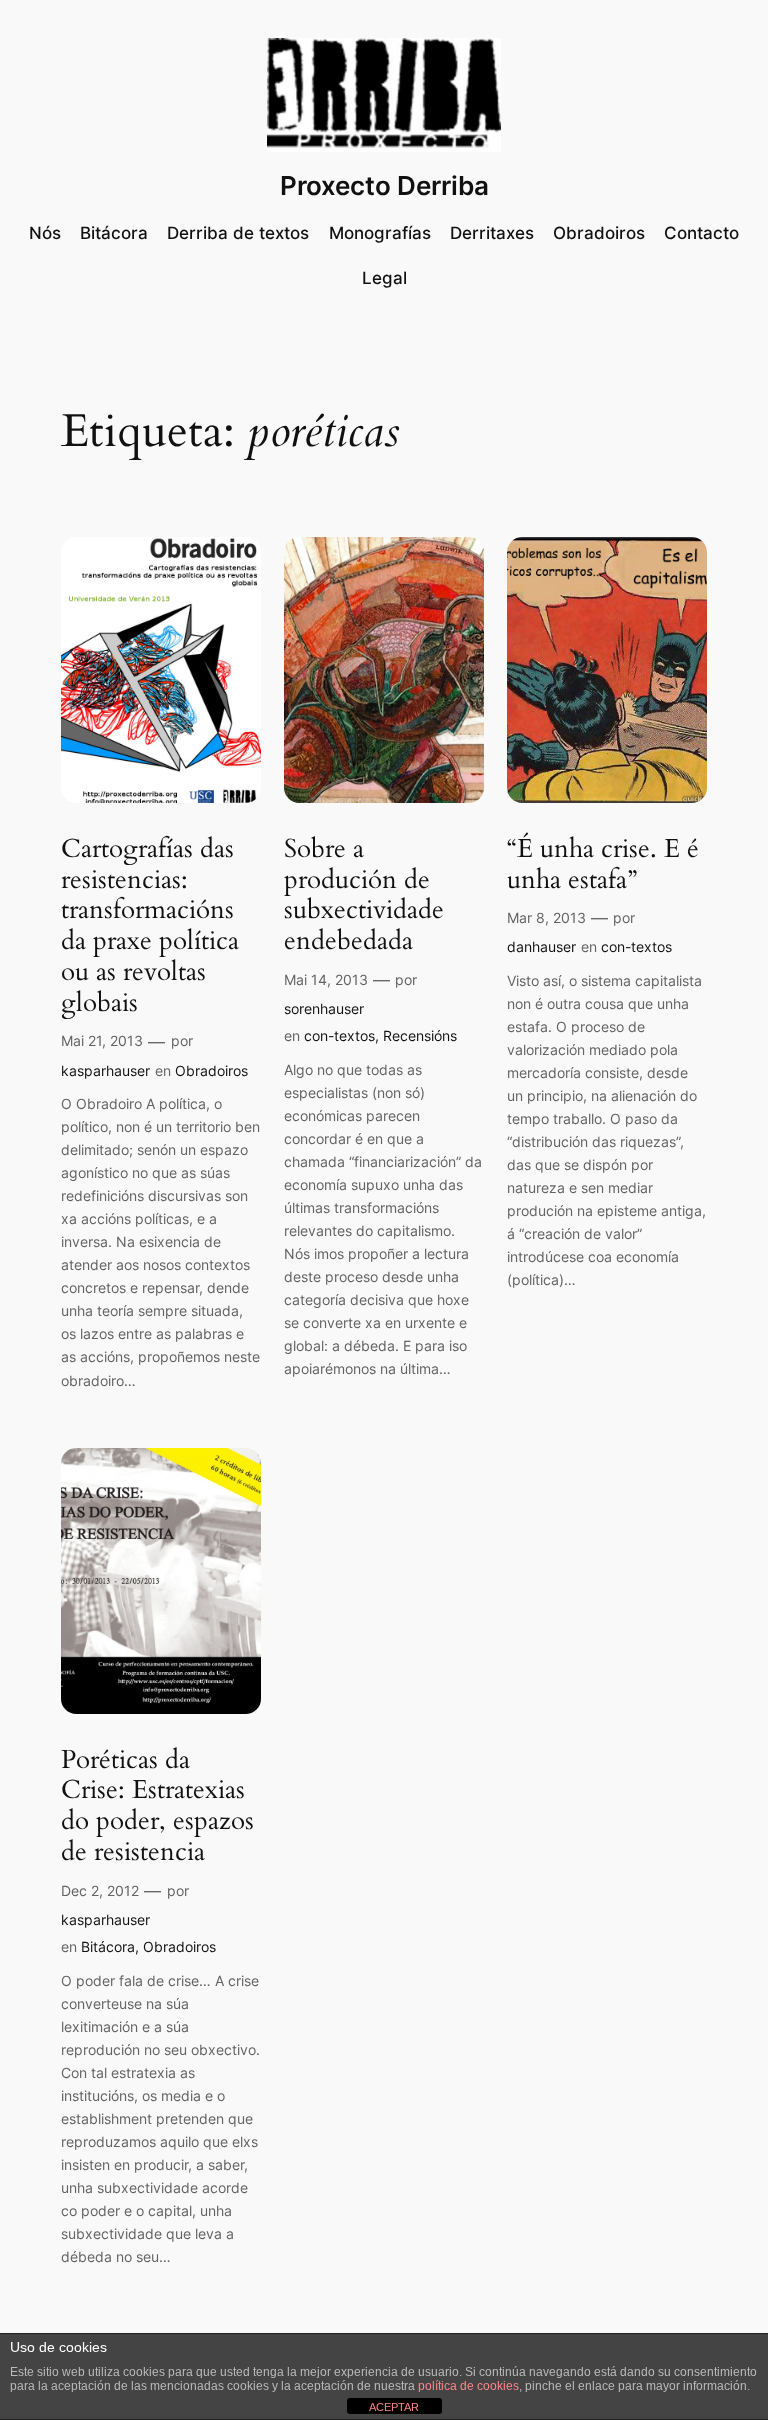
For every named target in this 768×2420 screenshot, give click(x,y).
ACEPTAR (394, 2407)
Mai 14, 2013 (326, 979)
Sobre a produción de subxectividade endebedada (364, 895)
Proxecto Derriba (384, 185)
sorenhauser (324, 1008)
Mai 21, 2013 (102, 1040)
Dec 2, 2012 (100, 1890)
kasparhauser (105, 1070)
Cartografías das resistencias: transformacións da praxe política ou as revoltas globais (150, 926)
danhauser (541, 946)
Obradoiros (211, 1070)
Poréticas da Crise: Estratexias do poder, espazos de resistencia (157, 1806)
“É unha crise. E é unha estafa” (603, 865)
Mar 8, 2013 (546, 917)
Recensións (420, 1035)
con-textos (339, 1035)
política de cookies (468, 2386)
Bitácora (108, 1946)
